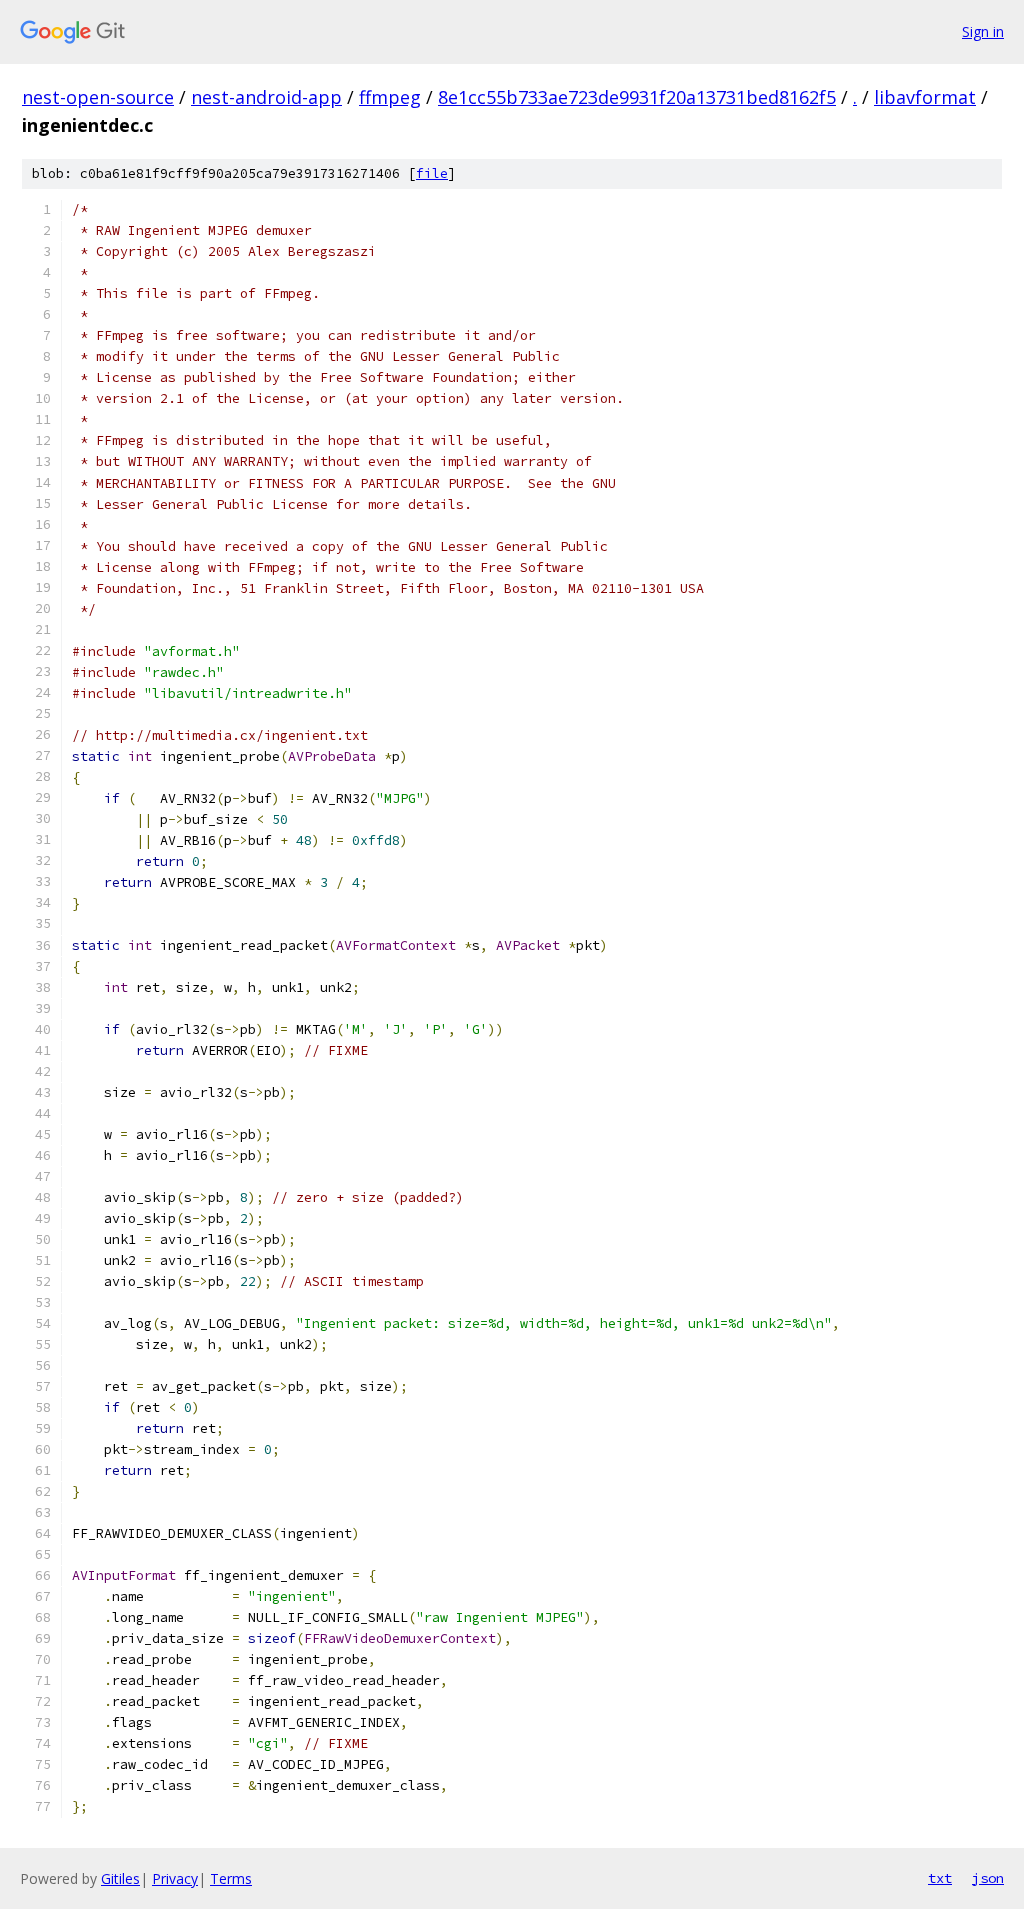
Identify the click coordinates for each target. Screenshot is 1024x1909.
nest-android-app (266, 97)
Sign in (983, 31)
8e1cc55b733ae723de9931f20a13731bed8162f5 (637, 97)
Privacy (175, 1878)
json (988, 1878)
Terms (231, 1878)
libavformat (925, 97)
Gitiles (120, 1878)
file (432, 173)
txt (940, 1878)
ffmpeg (390, 97)
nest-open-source (98, 97)
